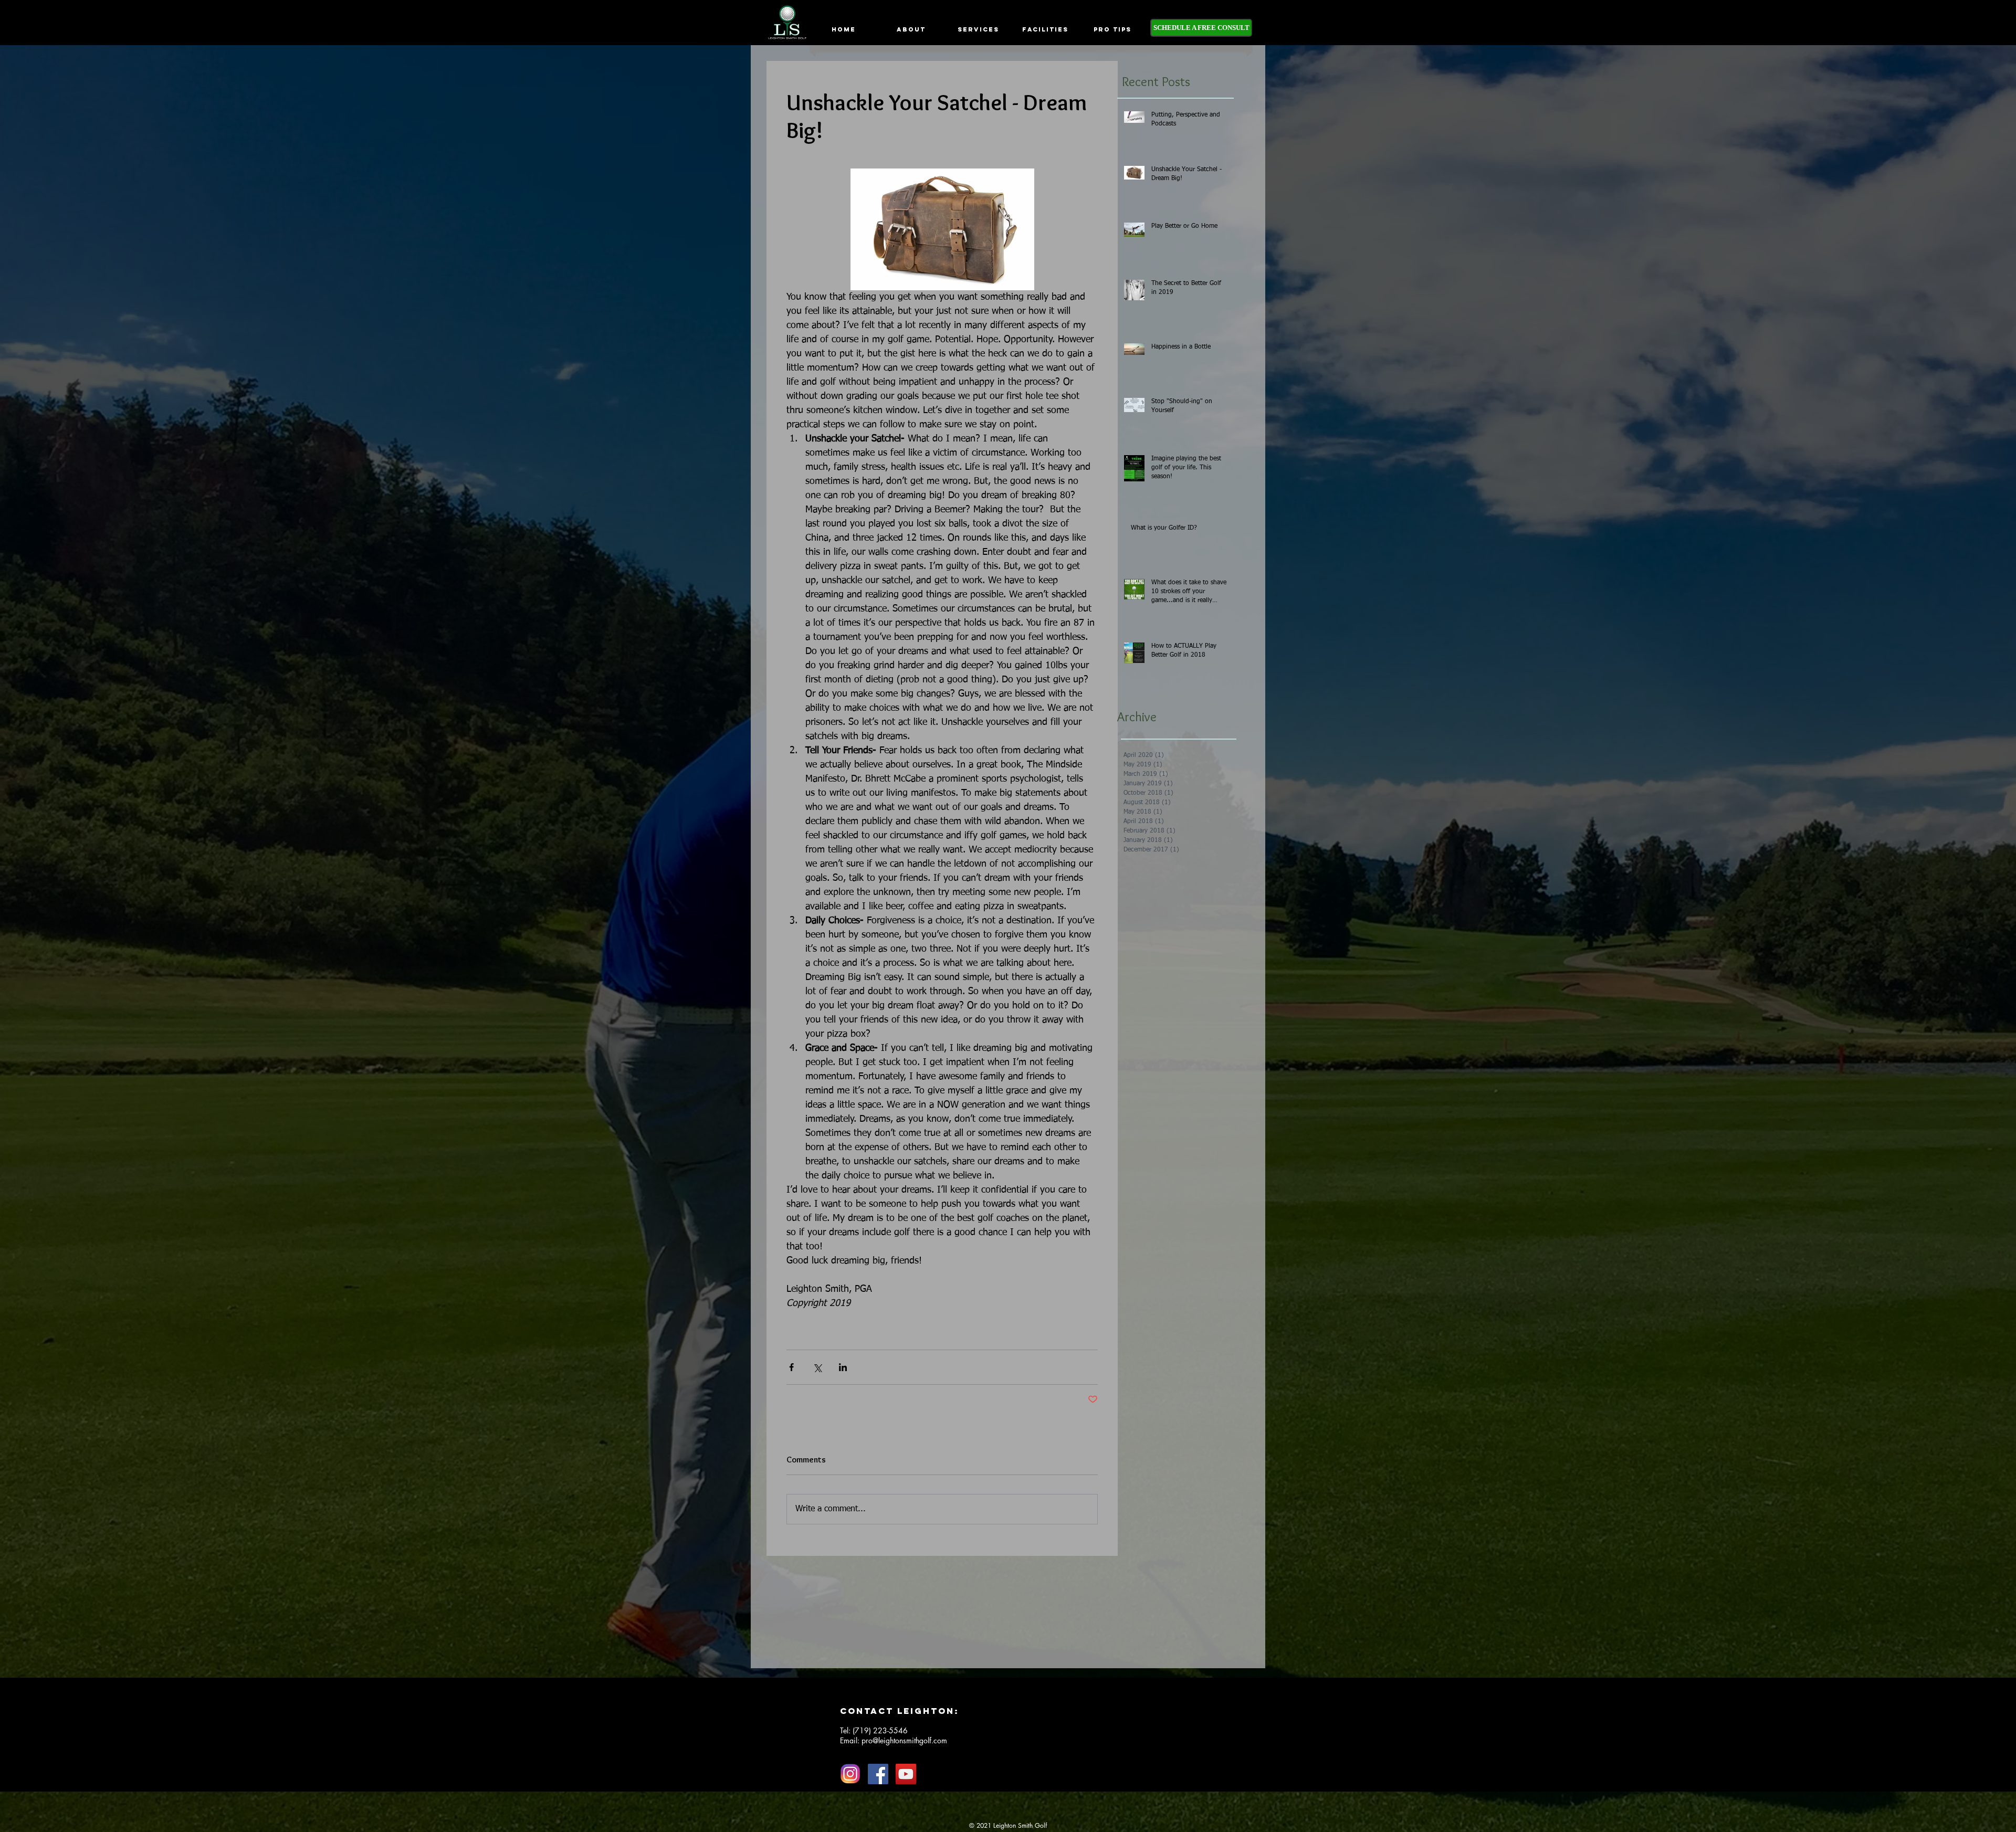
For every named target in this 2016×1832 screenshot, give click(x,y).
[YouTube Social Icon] (906, 1774)
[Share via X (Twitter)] (817, 1367)
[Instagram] (850, 1774)
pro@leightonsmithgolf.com (904, 1740)
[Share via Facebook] (791, 1367)
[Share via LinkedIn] (843, 1367)
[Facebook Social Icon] (878, 1774)
